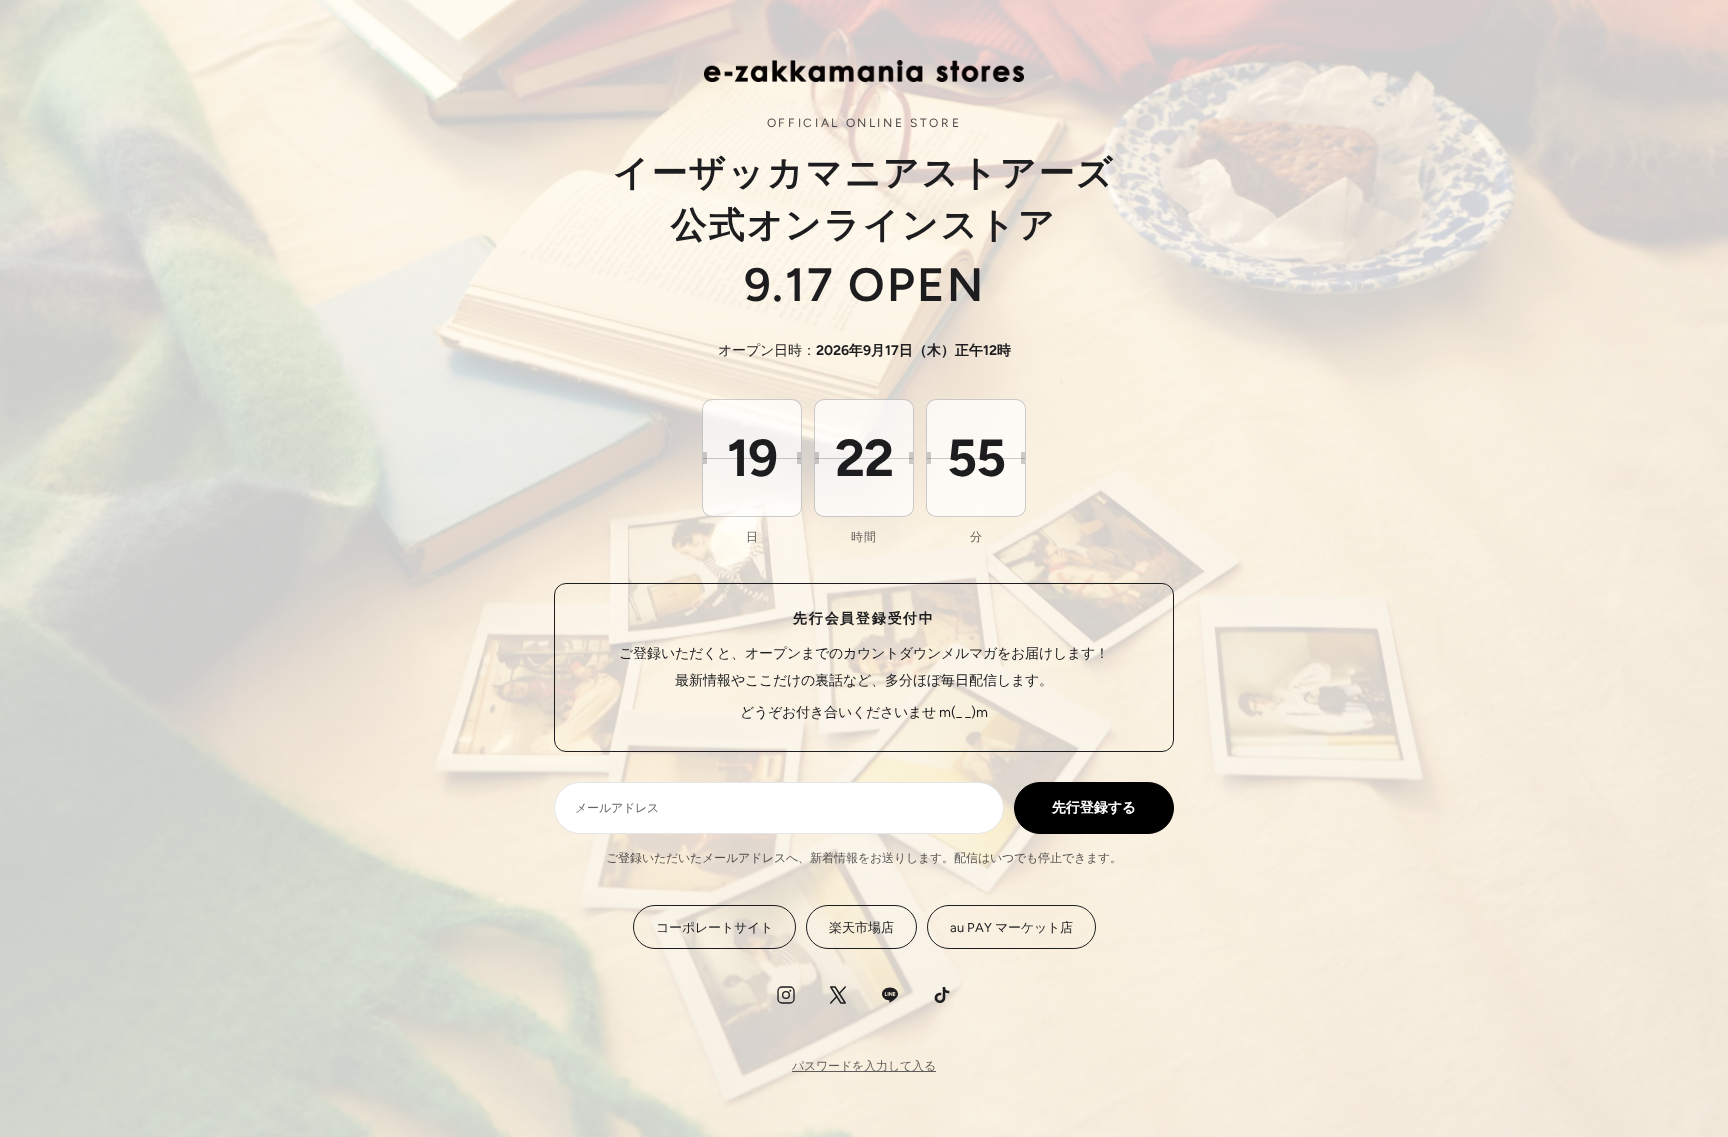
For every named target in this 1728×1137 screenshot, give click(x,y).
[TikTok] (942, 995)
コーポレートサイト (714, 927)
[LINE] (890, 995)
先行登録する (1094, 807)
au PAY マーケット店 (1011, 927)
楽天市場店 (861, 927)
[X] (838, 995)
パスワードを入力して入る (864, 1066)
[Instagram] (786, 995)
